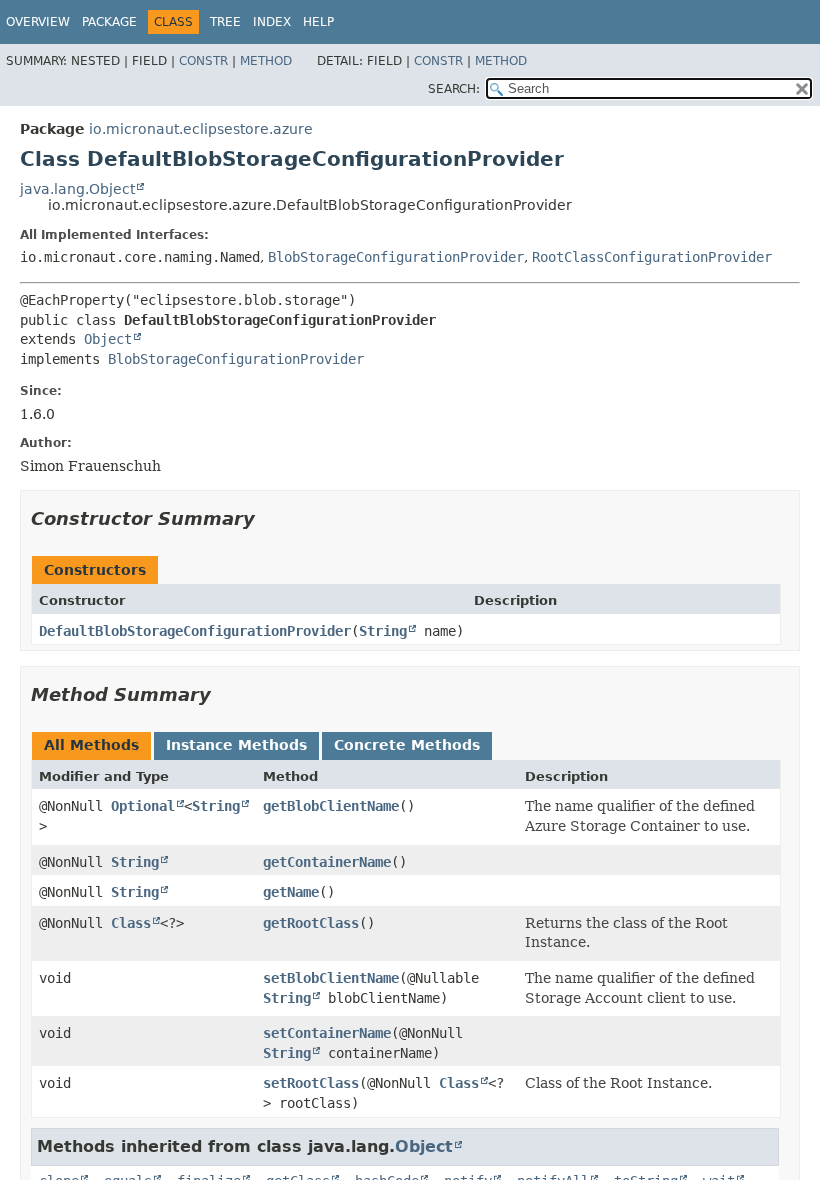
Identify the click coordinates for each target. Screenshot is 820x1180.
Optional (143, 806)
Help (318, 22)
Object (108, 339)
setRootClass (311, 1083)
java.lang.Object (77, 189)
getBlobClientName (331, 806)
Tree (225, 22)
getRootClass (311, 923)
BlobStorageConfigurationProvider (396, 257)
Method (266, 61)
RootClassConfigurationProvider (652, 257)
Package (109, 22)
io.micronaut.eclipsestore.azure (201, 129)
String (383, 631)
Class (131, 923)
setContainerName (327, 1033)
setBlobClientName (331, 978)
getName (291, 892)
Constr (203, 61)
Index (272, 22)
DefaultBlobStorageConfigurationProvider (195, 631)
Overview (38, 22)
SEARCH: (454, 89)
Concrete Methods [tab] (407, 745)
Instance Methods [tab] (236, 745)
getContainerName (327, 862)
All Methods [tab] (91, 745)
